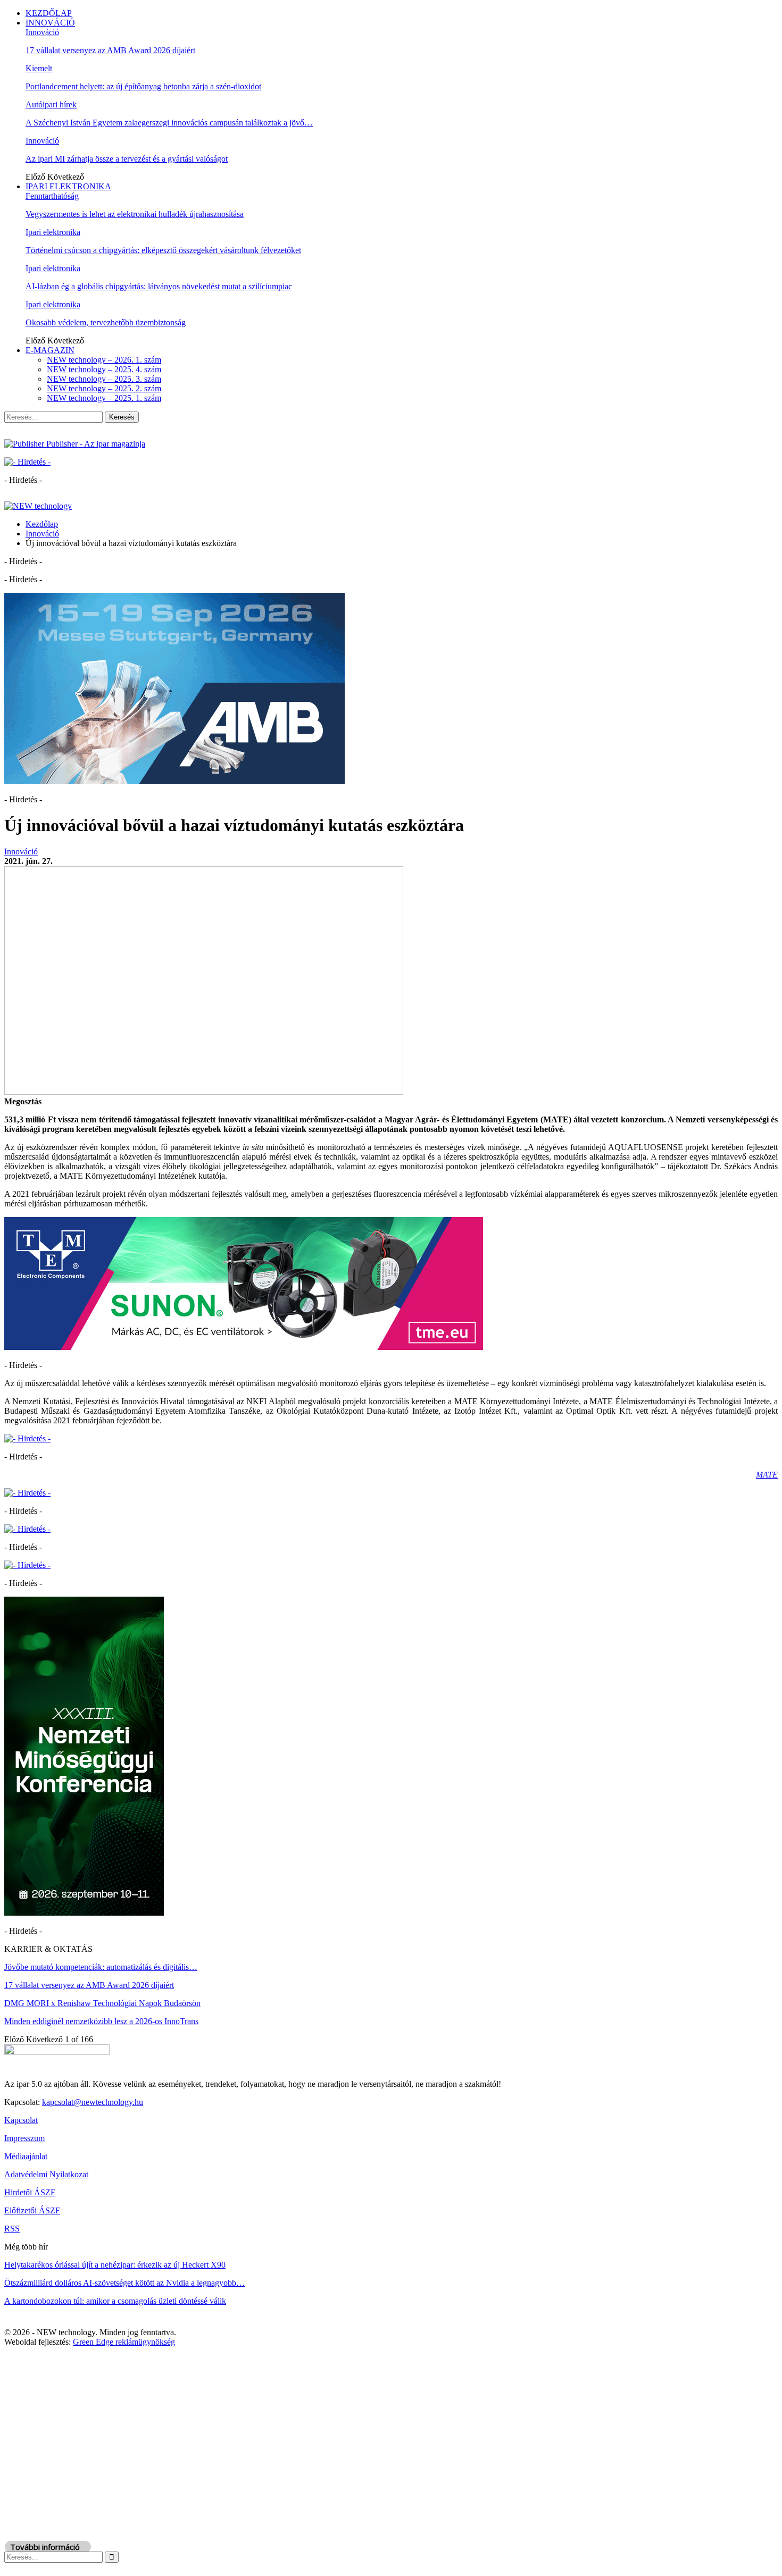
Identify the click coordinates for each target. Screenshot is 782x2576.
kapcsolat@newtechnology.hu (93, 2102)
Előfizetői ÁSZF (32, 2210)
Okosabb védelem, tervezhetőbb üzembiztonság (106, 322)
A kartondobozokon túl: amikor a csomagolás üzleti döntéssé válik (115, 2301)
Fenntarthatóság (52, 196)
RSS (12, 2229)
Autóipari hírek (51, 104)
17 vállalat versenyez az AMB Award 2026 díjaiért (110, 50)
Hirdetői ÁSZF (30, 2192)
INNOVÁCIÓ (50, 23)
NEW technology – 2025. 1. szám (104, 398)
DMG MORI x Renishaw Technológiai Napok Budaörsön (102, 2003)
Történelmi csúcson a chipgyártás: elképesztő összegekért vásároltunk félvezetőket (163, 250)
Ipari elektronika (53, 232)
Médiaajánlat (26, 2156)
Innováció (42, 32)
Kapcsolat (21, 2120)
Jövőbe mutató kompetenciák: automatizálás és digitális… (101, 1967)
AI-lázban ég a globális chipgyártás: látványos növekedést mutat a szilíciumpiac (159, 286)
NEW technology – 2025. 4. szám (104, 369)
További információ (45, 2547)
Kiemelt (39, 68)
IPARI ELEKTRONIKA (68, 186)
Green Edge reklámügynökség (124, 2342)
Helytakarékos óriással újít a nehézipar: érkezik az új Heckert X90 (115, 2265)
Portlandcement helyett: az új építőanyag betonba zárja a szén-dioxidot (143, 86)
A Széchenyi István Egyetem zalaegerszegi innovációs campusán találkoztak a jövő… (169, 123)
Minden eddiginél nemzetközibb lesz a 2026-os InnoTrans (101, 2021)
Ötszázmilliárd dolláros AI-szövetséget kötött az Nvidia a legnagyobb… (124, 2283)
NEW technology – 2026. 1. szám (104, 360)
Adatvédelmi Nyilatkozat (46, 2174)
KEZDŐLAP (49, 13)
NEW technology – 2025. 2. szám (104, 388)
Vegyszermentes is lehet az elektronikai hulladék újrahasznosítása (135, 214)
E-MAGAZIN (50, 350)
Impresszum (24, 2138)
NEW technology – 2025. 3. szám (104, 379)
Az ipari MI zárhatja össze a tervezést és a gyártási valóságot (127, 159)
